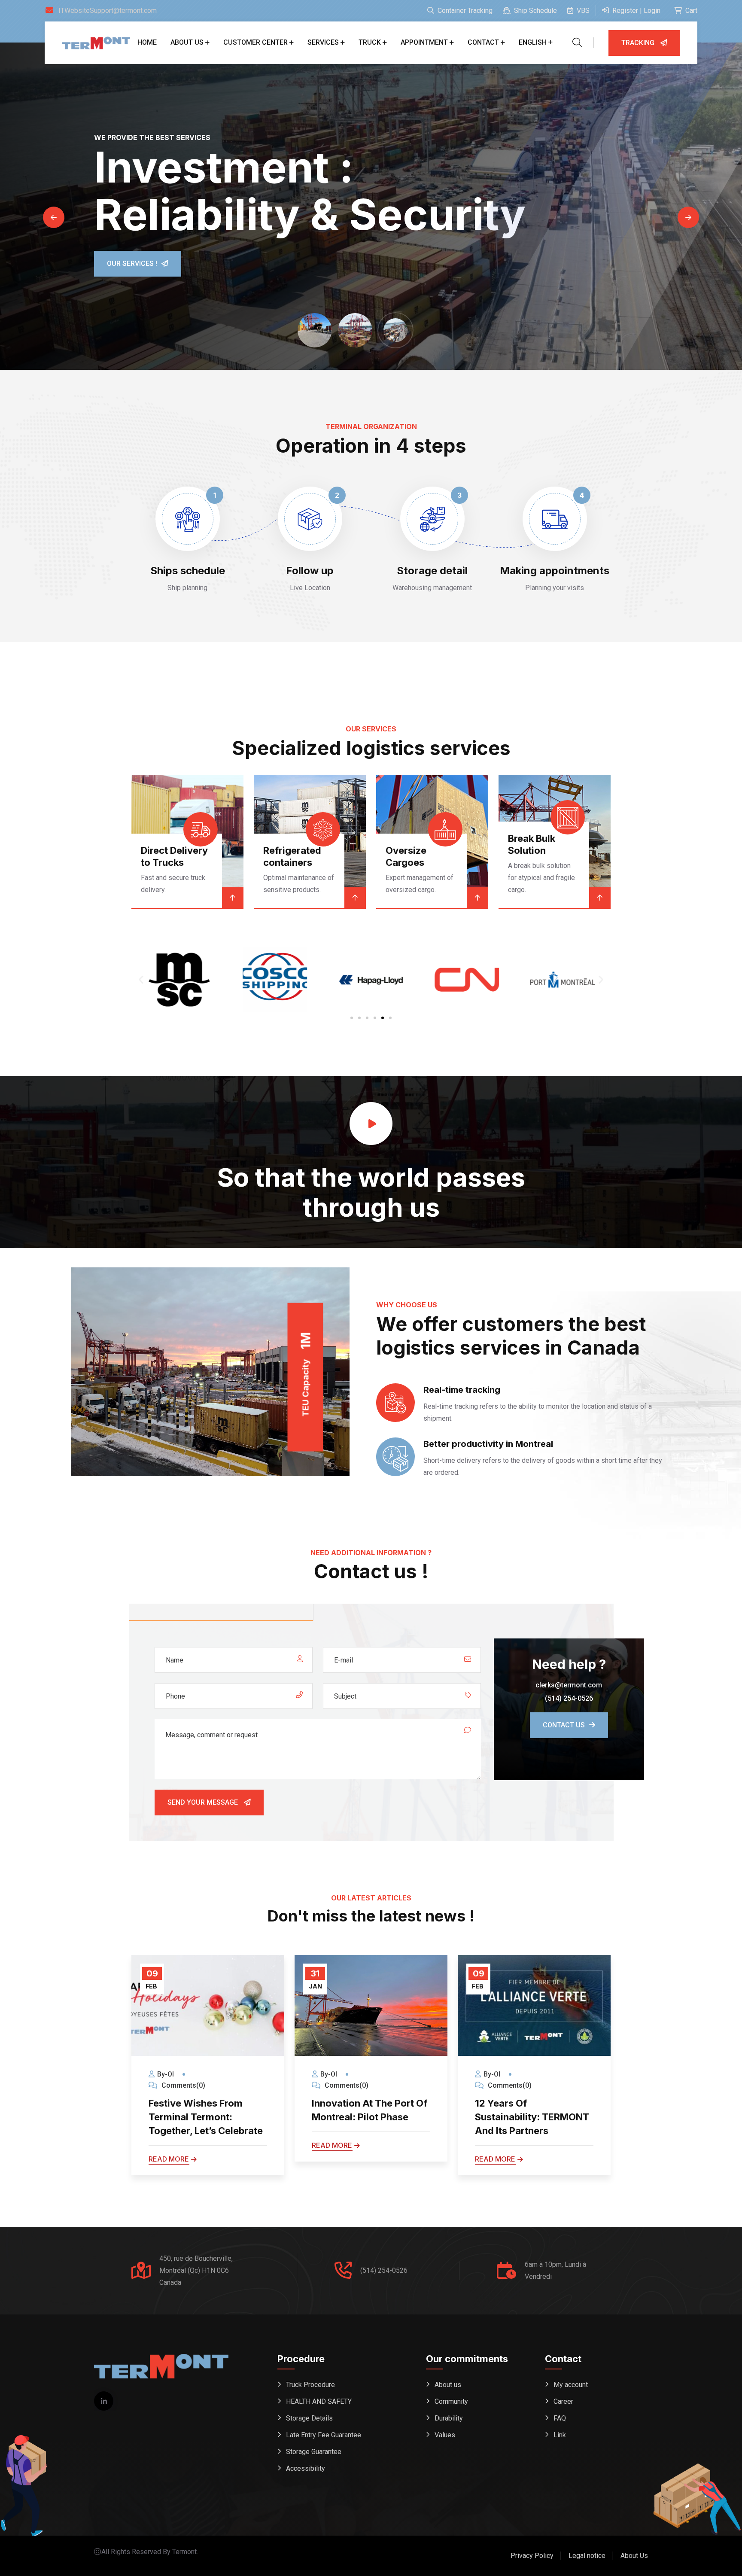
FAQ (560, 2418)
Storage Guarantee (314, 2452)
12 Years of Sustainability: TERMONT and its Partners (369, 2117)
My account (571, 2385)
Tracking (639, 43)
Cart (690, 11)
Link (560, 2435)
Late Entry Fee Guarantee (324, 2435)
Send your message (204, 1802)
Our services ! (132, 263)
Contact (483, 42)
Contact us (564, 1725)
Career (563, 2401)
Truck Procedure (310, 2385)
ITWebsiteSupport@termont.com (108, 11)
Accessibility (306, 2468)
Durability (449, 2418)
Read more (169, 2145)
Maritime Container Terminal (531, 850)
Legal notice (587, 2556)
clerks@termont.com (569, 1685)
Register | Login (636, 11)
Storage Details (309, 2418)
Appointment (424, 42)
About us (187, 42)
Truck (370, 42)
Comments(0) (182, 2085)
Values (445, 2435)
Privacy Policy (532, 2556)
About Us (634, 2556)
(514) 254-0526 (569, 1698)
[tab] (221, 1613)
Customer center (255, 42)
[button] (141, 980)
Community (451, 2401)
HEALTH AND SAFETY (319, 2401)
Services (323, 42)
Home (147, 42)
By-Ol (166, 2074)
